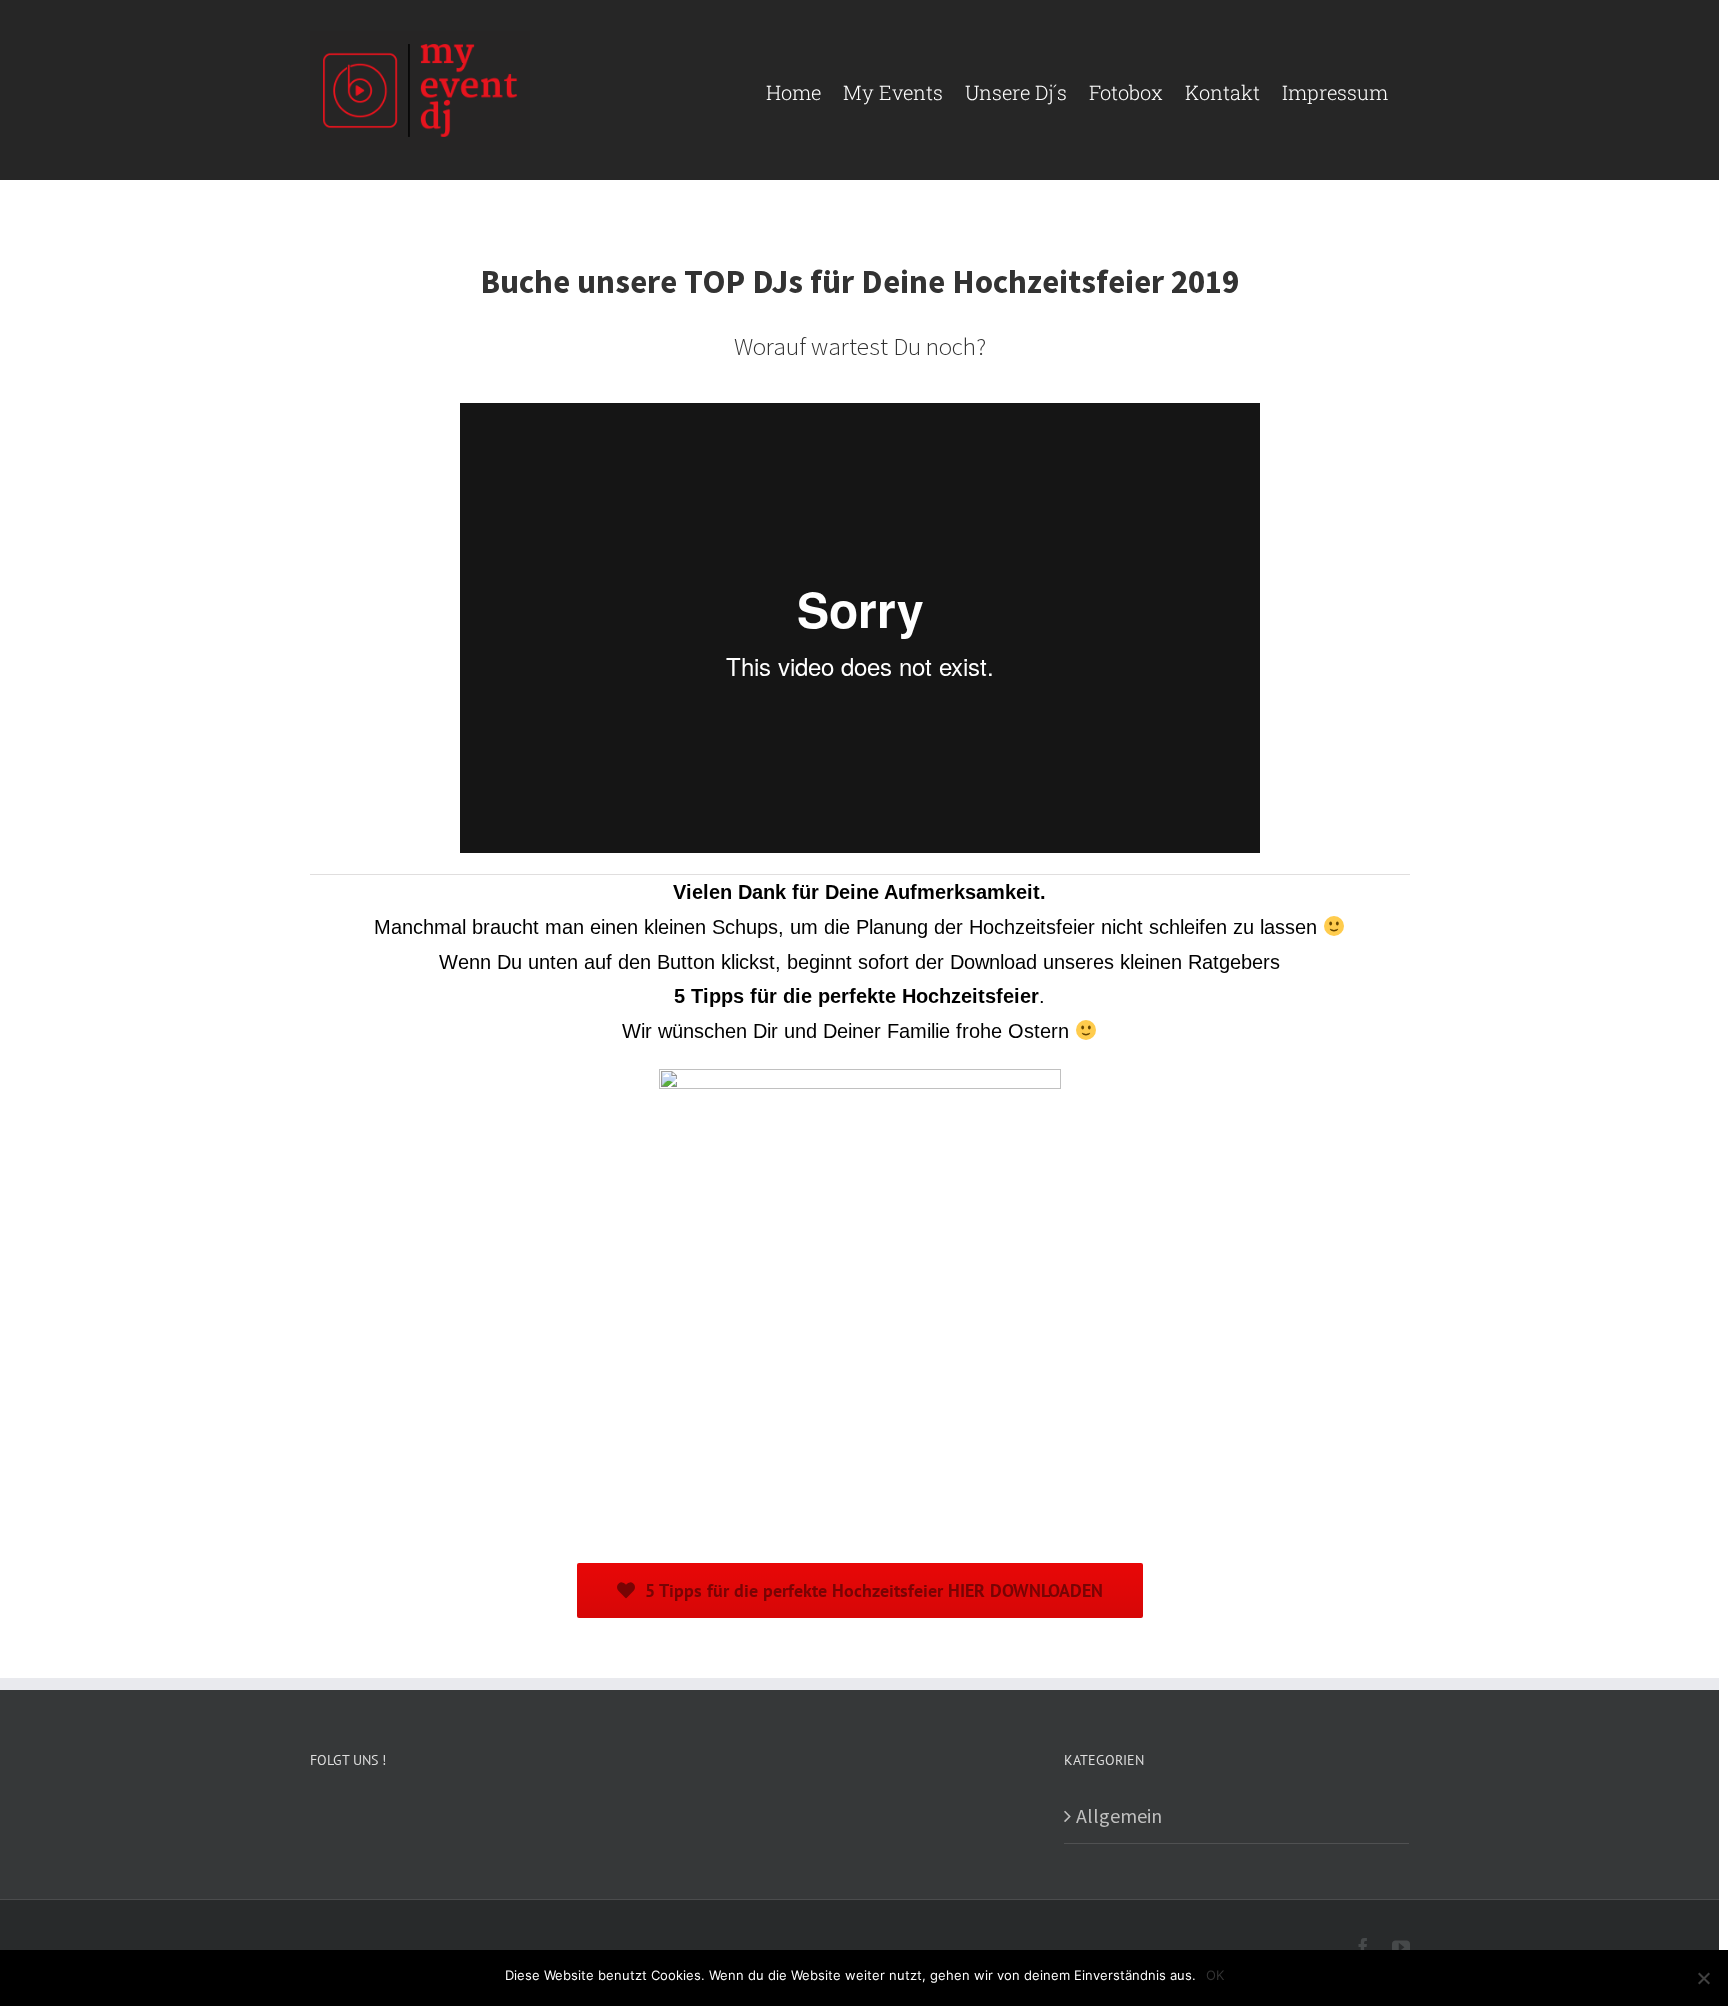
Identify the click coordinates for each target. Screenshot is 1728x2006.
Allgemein (1119, 1815)
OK (1215, 1975)
